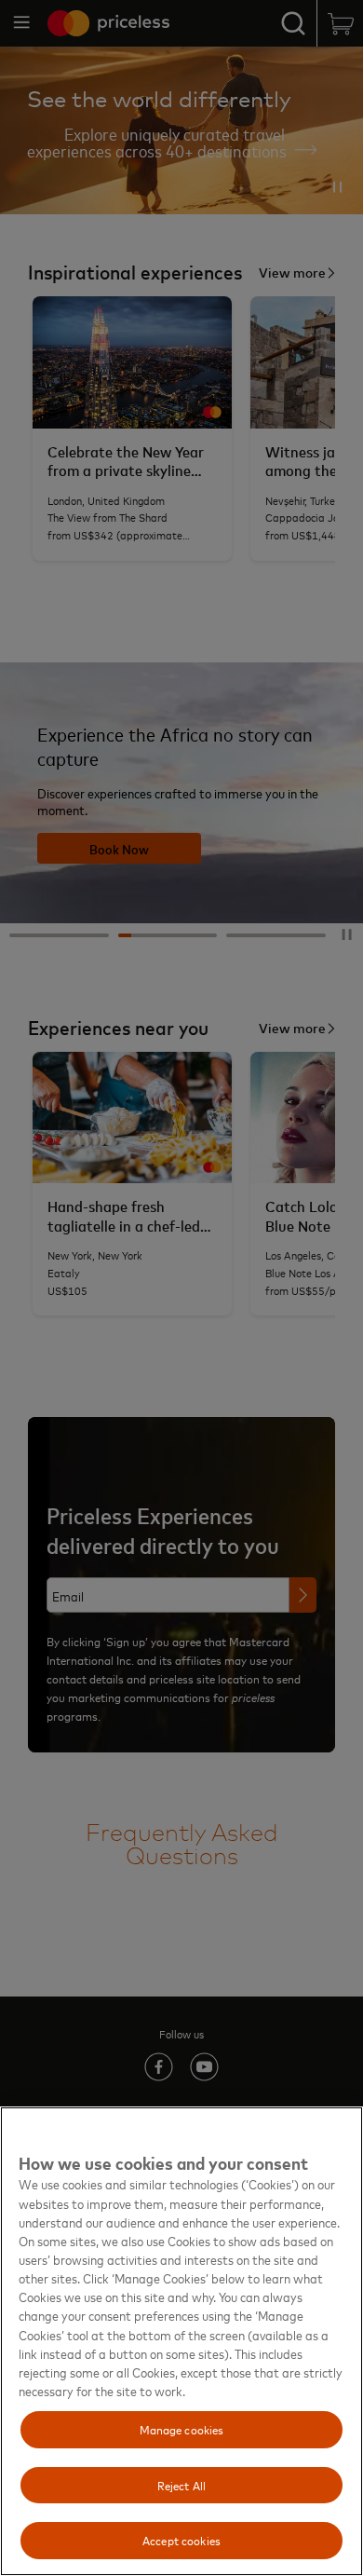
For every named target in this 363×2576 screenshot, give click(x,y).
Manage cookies (182, 2429)
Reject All (181, 2485)
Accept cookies (181, 2540)
